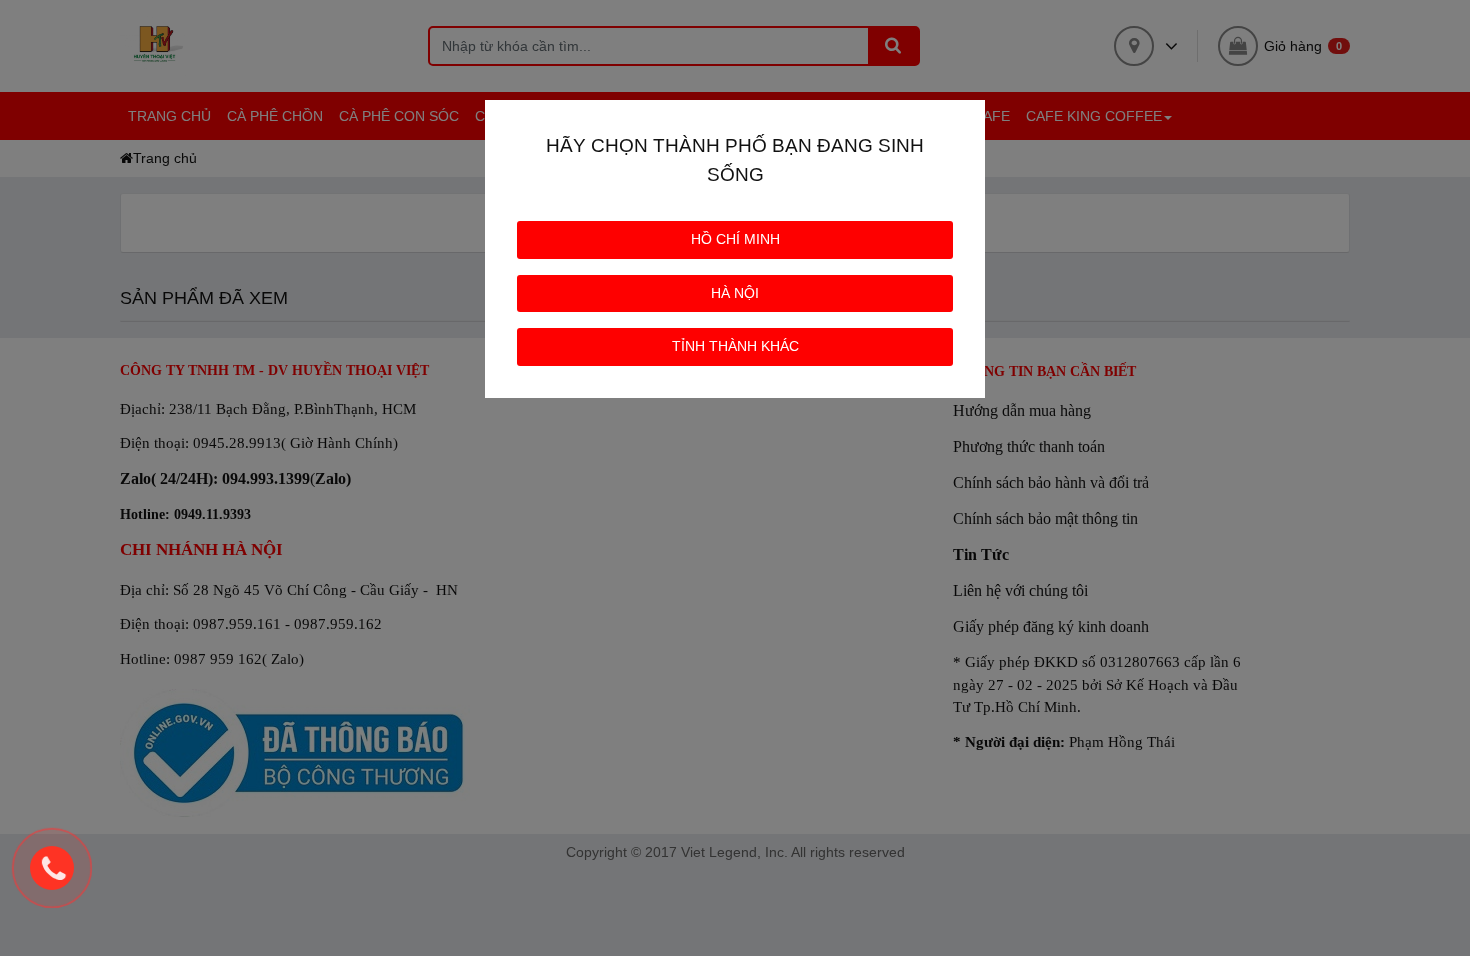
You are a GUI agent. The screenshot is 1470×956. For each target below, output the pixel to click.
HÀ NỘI (735, 293)
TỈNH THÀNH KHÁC (735, 346)
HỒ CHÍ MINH (735, 239)
